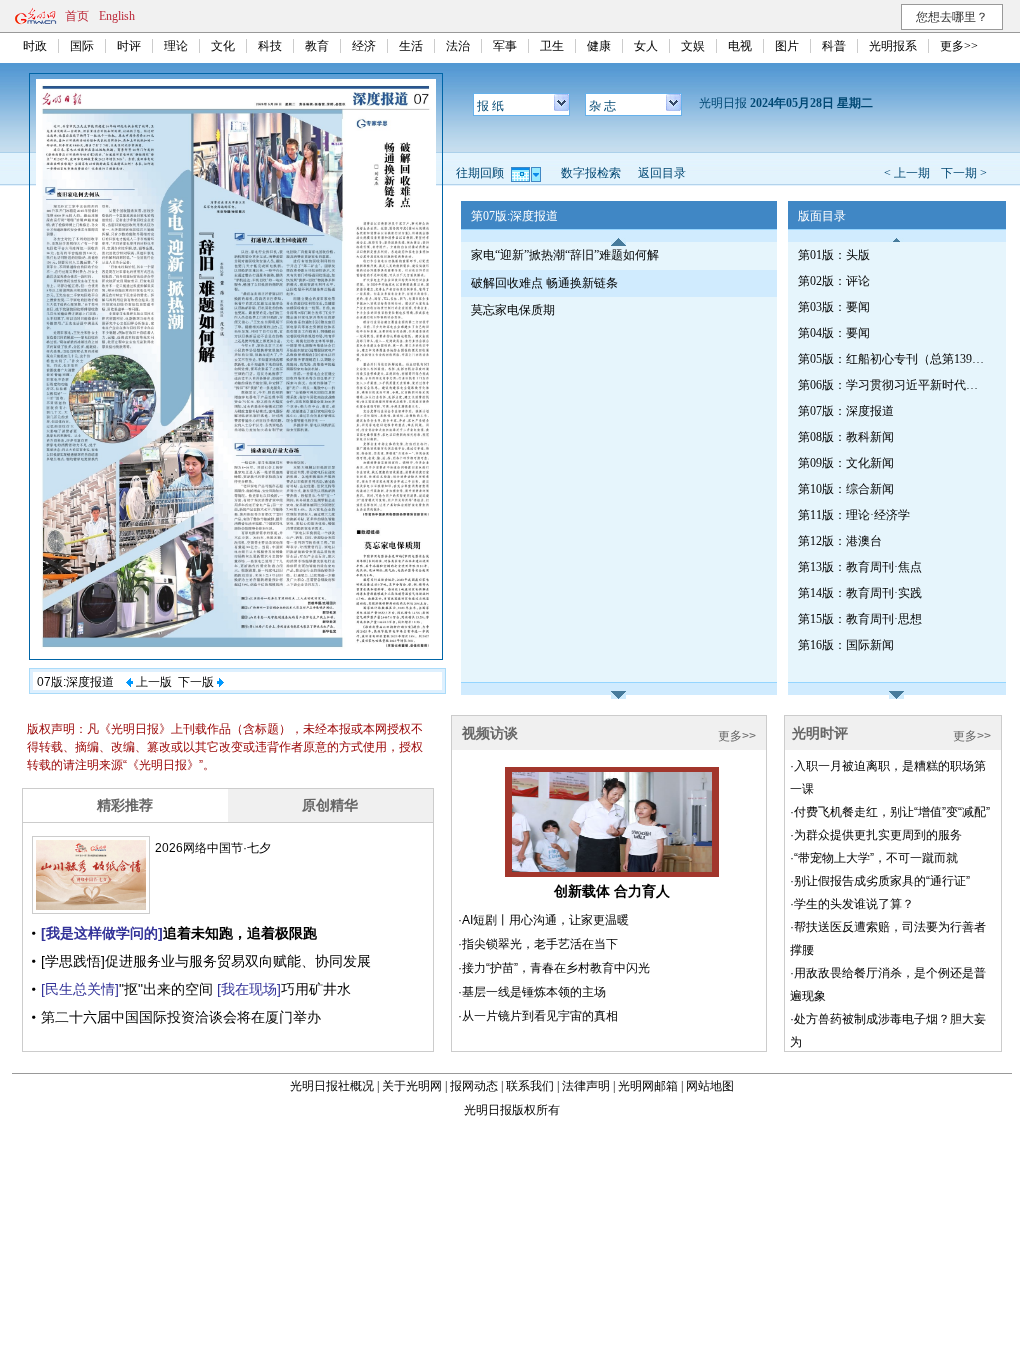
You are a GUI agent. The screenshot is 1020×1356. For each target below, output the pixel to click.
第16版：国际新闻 (846, 645)
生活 (411, 46)
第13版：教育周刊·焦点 (860, 567)
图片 (787, 46)
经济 (364, 46)
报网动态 (474, 1086)
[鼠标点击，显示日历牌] (527, 173)
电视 (740, 46)
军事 (505, 46)
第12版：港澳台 (840, 541)
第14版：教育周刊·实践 (860, 593)
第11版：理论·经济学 (854, 515)
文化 (223, 46)
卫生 (552, 46)
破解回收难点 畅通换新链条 (544, 283)
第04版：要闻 (834, 333)
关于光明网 (412, 1086)
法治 (458, 46)
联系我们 (530, 1086)
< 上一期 (907, 173)
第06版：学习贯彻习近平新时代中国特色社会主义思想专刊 (893, 385)
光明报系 (893, 46)
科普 (834, 46)
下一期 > (964, 173)
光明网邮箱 (648, 1086)
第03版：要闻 (834, 307)
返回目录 (662, 173)
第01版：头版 (834, 255)
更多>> (959, 46)
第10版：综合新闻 (846, 489)
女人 (646, 46)
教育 (317, 46)
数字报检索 (591, 173)
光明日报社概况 (332, 1086)
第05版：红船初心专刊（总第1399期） (893, 359)
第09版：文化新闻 (846, 463)
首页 (77, 16)
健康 (599, 46)
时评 (129, 46)
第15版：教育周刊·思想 (860, 619)
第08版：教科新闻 (846, 437)
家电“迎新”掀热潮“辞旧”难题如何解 (565, 255)
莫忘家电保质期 (513, 310)
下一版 (197, 682)
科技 (270, 46)
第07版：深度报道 (846, 411)
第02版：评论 (834, 281)
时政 (35, 46)
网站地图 (710, 1086)
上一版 (152, 682)
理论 (176, 46)
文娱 (693, 46)
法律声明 (586, 1086)
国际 (82, 46)
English (117, 16)
